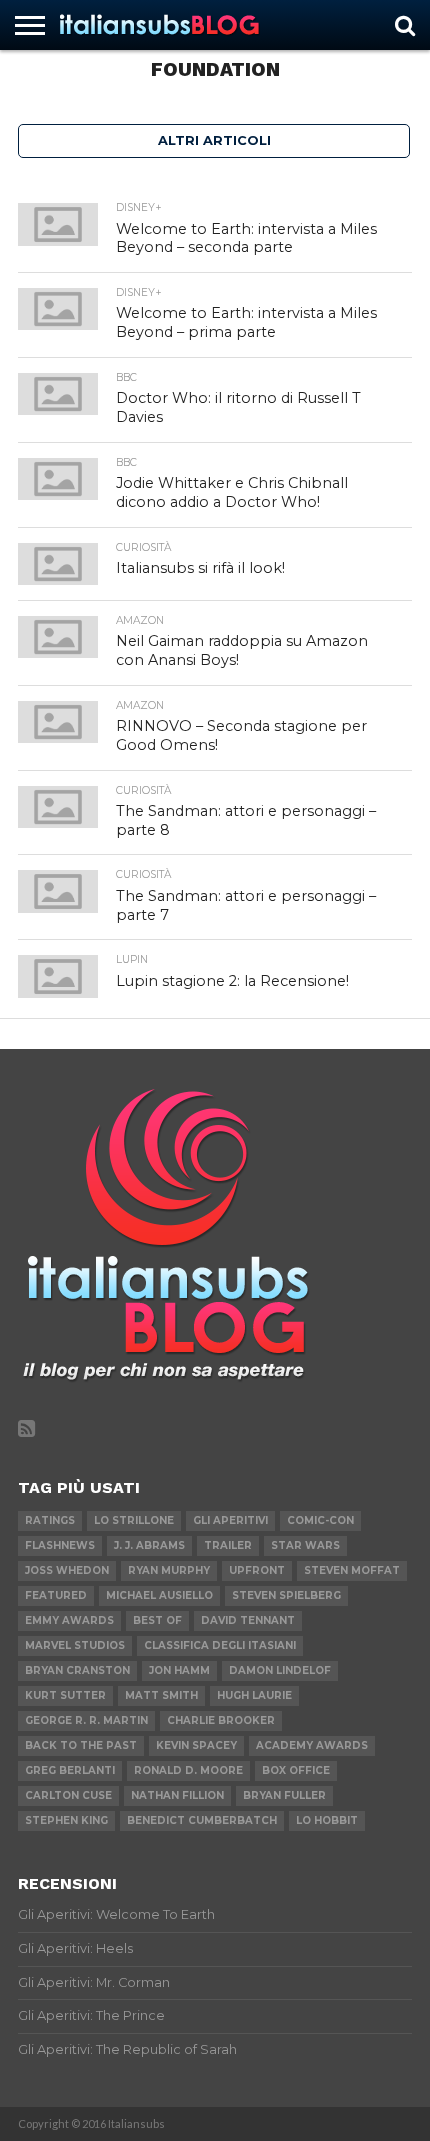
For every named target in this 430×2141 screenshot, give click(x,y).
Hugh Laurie (254, 1695)
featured (56, 1595)
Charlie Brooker (221, 1720)
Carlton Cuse (68, 1795)
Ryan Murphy (169, 1570)
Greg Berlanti (70, 1770)
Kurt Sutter (65, 1695)
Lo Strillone (134, 1520)
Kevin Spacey (196, 1745)
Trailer (228, 1545)
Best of (157, 1620)
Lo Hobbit (327, 1820)
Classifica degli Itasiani (220, 1645)
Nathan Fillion (177, 1795)
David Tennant (248, 1620)
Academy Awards (312, 1745)
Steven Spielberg (286, 1595)
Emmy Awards (69, 1620)
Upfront (257, 1570)
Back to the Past (81, 1745)
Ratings (50, 1520)
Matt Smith (161, 1695)
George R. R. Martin (86, 1720)
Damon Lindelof (280, 1670)
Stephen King (66, 1820)
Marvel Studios (75, 1645)
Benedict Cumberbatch (202, 1820)
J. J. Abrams (149, 1545)
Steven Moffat (352, 1570)
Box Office (296, 1770)
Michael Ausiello (159, 1595)
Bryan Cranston (77, 1670)
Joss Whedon (67, 1570)
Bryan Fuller (284, 1795)
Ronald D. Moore (188, 1770)
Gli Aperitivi (230, 1520)
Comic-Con (320, 1520)
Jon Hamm (179, 1670)
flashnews (60, 1545)
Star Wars (305, 1545)
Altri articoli (214, 140)
